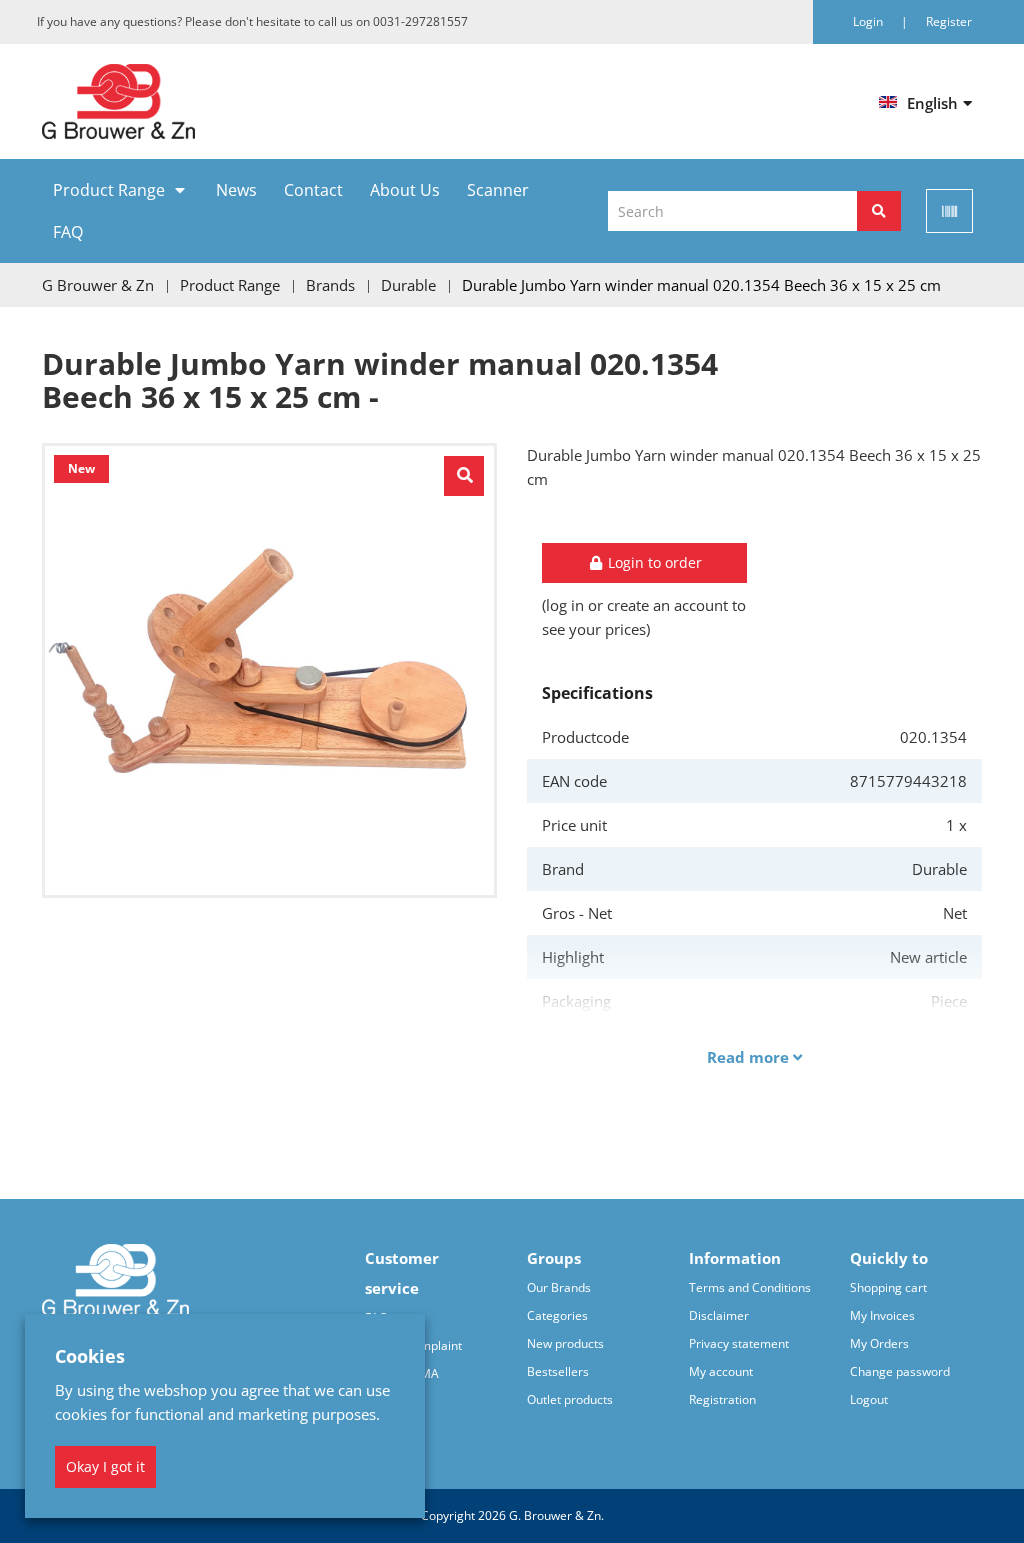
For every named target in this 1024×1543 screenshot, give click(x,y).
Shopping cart (888, 1287)
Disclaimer (719, 1315)
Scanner (498, 190)
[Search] (879, 211)
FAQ (68, 232)
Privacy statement (739, 1343)
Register (949, 21)
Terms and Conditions (750, 1287)
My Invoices (882, 1315)
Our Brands (559, 1287)
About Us (405, 190)
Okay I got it (105, 1466)
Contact (313, 190)
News (236, 190)
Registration (722, 1399)
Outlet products (570, 1399)
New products (565, 1343)
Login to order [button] (653, 562)
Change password (900, 1371)
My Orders (879, 1343)
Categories (557, 1315)
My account (721, 1371)
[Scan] (949, 211)
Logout (869, 1399)
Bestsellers (558, 1371)
